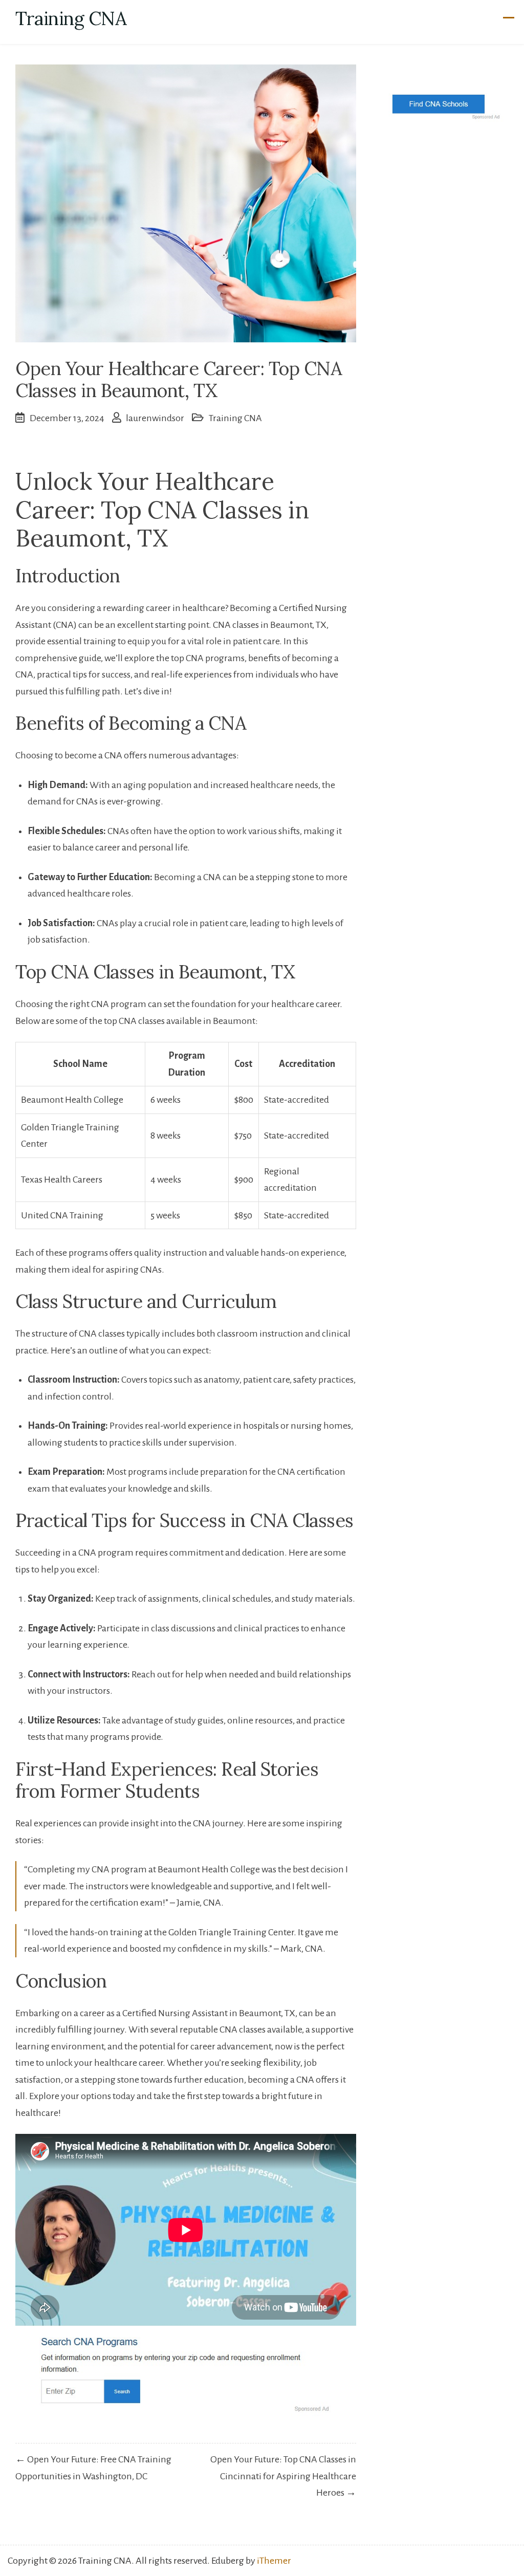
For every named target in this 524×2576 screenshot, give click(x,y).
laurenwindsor (155, 418)
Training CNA (71, 18)
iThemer (274, 2561)
